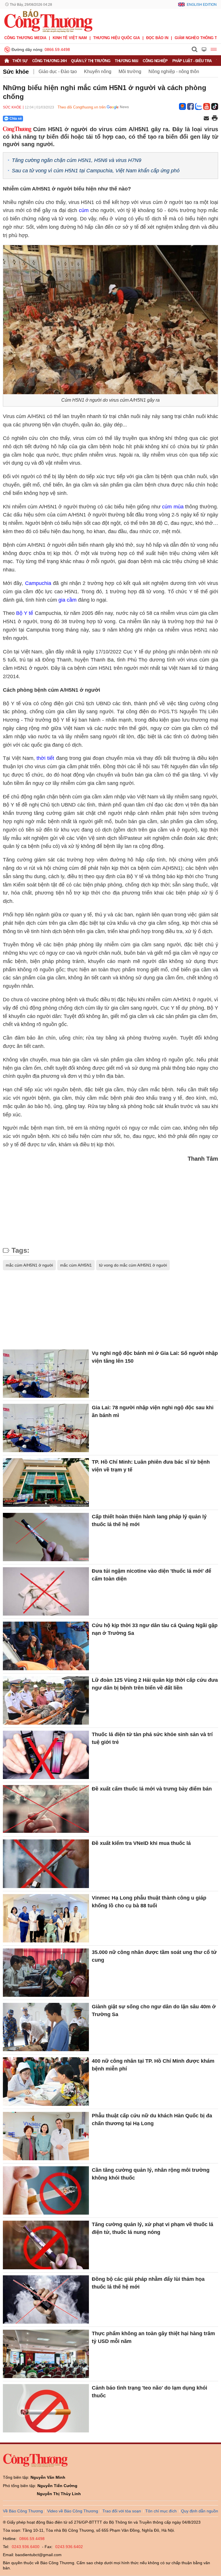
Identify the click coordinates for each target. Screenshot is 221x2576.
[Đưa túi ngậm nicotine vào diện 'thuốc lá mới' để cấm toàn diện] (46, 1591)
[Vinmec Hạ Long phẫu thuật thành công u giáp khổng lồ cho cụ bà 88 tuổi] (46, 1918)
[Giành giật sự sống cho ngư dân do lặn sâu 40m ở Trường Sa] (46, 2027)
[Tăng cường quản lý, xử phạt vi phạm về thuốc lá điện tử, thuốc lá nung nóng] (46, 2245)
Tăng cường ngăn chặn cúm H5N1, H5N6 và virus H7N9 (77, 160)
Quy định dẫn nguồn (200, 2511)
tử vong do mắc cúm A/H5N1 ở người (133, 1265)
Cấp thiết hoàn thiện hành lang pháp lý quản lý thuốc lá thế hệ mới (149, 1520)
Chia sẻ (16, 119)
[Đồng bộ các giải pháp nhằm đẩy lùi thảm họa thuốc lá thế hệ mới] (46, 2299)
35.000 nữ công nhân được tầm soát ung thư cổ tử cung (154, 1956)
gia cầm (67, 600)
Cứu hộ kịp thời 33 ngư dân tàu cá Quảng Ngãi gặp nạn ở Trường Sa (155, 1629)
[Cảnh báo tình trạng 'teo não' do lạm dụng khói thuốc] (46, 2408)
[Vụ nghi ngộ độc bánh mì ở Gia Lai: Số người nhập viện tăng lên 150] (46, 1374)
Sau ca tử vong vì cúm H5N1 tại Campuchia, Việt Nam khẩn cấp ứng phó (96, 171)
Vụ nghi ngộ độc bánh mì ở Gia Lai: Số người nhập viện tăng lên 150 (155, 1357)
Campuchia (38, 583)
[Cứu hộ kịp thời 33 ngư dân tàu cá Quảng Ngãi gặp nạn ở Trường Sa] (46, 1646)
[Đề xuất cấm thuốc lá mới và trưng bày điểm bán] (46, 1809)
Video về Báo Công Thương (73, 2511)
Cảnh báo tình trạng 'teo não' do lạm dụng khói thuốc (149, 2392)
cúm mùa (173, 507)
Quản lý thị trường (91, 61)
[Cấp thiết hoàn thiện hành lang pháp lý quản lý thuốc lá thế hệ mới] (46, 1537)
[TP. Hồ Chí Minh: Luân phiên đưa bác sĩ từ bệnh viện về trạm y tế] (46, 1482)
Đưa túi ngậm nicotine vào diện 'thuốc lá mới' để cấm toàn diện (152, 1575)
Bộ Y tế (25, 613)
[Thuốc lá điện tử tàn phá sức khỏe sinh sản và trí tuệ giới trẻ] (46, 1755)
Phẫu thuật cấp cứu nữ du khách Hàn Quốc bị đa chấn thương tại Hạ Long (152, 2120)
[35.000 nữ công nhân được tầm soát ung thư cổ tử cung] (46, 1973)
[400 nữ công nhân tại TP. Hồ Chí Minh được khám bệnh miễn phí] (46, 2081)
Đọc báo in (157, 38)
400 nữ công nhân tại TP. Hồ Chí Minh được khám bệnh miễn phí (153, 2065)
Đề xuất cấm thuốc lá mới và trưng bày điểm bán (152, 1789)
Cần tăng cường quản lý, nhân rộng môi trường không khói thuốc (151, 2174)
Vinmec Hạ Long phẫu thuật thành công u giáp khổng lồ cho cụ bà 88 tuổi (149, 1902)
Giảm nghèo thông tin (198, 38)
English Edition (202, 5)
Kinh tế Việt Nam (70, 38)
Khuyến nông (98, 71)
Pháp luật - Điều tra (192, 61)
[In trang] (215, 119)
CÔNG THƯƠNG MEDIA (25, 38)
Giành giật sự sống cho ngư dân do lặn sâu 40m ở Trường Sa (154, 2010)
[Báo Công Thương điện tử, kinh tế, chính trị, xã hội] (48, 20)
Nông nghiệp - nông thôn (174, 71)
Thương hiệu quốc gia (117, 38)
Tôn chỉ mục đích (161, 2511)
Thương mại (126, 61)
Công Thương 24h (49, 61)
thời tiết (45, 758)
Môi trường (130, 71)
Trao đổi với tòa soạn (122, 2511)
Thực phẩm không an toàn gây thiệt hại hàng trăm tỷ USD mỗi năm (153, 2337)
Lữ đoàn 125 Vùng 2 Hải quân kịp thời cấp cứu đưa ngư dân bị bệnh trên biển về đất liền (155, 1684)
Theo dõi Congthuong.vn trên (82, 107)
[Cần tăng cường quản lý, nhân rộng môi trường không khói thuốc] (46, 2190)
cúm (84, 210)
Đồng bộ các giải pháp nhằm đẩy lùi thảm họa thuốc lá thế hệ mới (148, 2283)
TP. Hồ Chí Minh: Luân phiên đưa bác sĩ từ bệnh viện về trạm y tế (151, 1466)
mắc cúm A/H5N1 (76, 1265)
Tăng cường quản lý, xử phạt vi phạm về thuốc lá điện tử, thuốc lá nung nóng (153, 2228)
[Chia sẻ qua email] (206, 119)
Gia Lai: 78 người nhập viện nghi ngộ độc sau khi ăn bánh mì (153, 1411)
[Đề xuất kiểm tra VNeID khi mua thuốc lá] (46, 1864)
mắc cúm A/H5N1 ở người (29, 1265)
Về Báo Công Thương (23, 2511)
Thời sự (20, 61)
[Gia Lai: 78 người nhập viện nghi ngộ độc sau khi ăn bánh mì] (46, 1428)
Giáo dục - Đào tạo (58, 71)
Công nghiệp (155, 61)
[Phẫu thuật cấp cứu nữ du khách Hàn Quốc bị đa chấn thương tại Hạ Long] (46, 2136)
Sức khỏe (16, 72)
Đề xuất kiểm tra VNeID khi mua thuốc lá (141, 1843)
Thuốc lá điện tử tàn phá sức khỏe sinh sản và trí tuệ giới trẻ (152, 1738)
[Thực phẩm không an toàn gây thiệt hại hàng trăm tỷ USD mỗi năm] (46, 2354)
